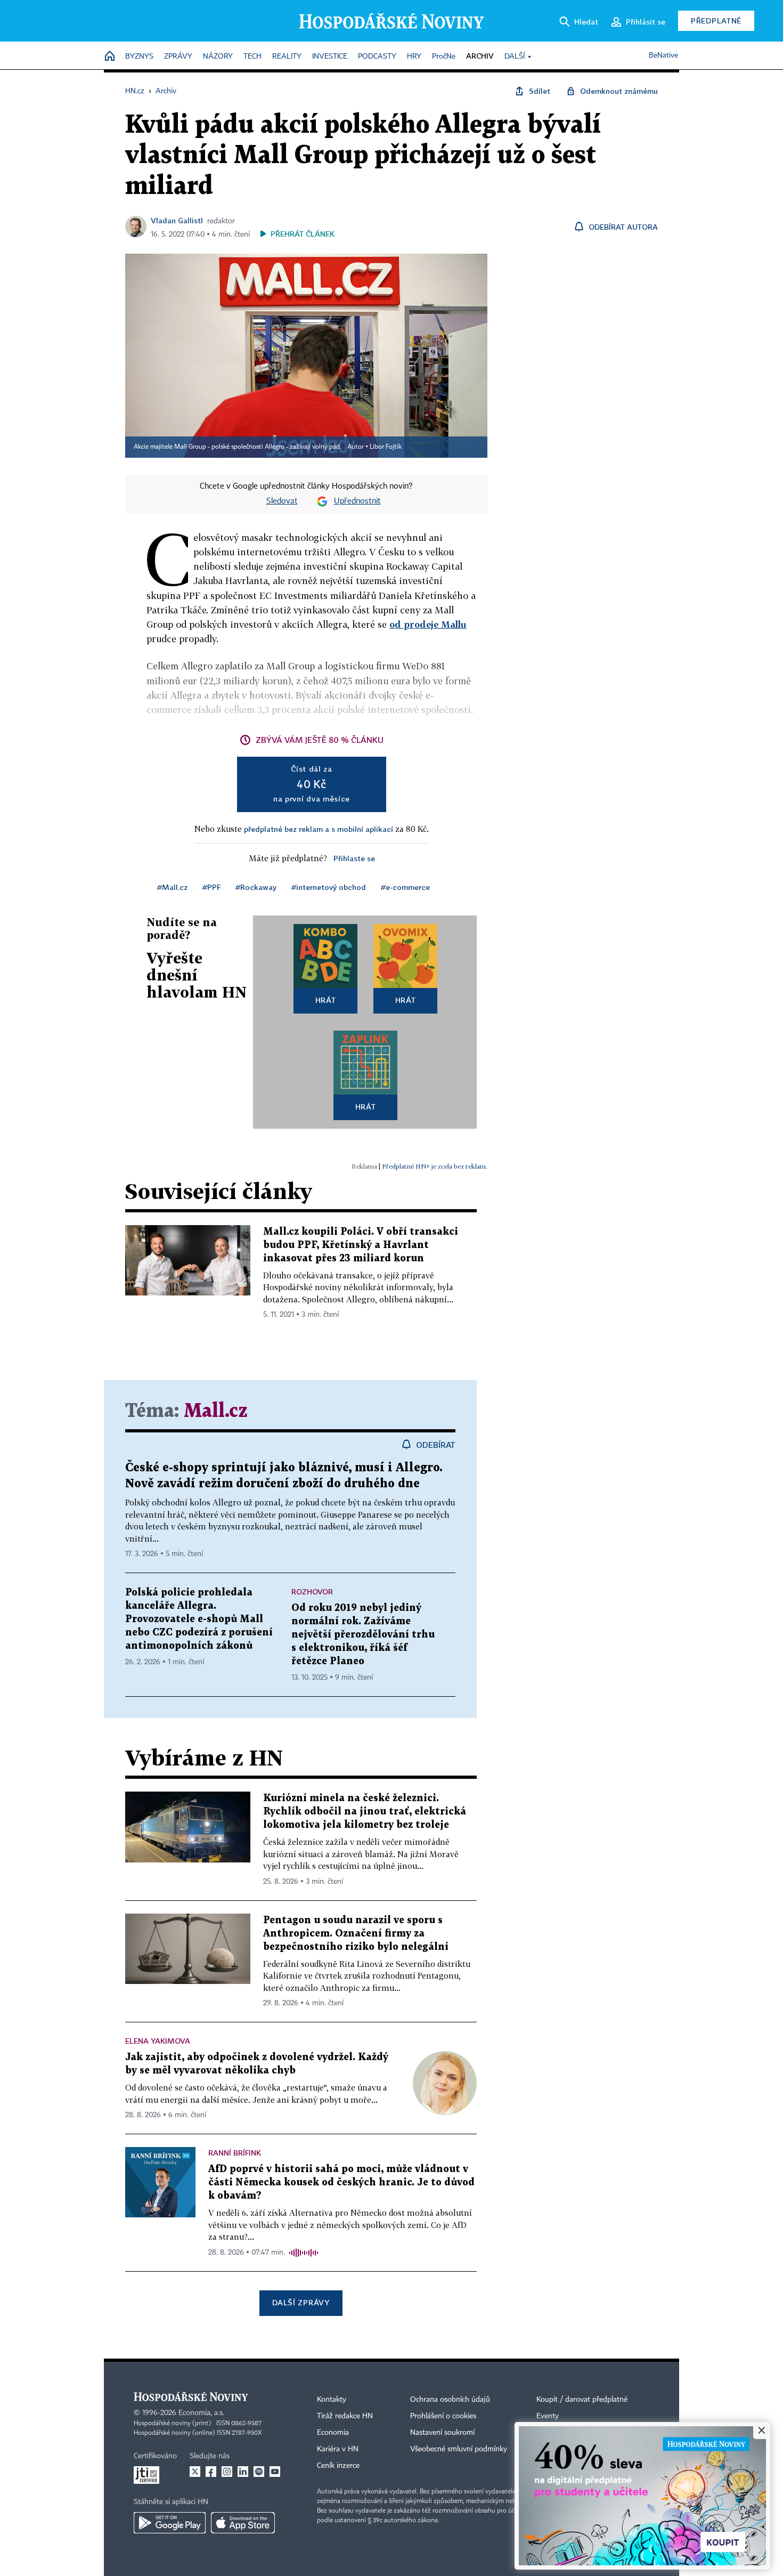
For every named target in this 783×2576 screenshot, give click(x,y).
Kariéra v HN (338, 2449)
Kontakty (332, 2400)
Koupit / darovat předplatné (582, 2400)
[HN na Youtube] (275, 2472)
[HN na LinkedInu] (243, 2472)
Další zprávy (301, 2302)
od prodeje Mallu (428, 624)
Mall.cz (216, 1411)
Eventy (548, 2416)
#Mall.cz (172, 887)
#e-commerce (405, 887)
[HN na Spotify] (259, 2472)
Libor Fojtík (386, 447)
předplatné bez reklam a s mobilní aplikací (319, 829)
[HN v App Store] (243, 2523)
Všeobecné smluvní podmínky (459, 2449)
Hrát (326, 1000)
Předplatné (716, 21)
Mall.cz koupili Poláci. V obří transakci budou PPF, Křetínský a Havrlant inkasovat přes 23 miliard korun (361, 1245)
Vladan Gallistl (177, 220)
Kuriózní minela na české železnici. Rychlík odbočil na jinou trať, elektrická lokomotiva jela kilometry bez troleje (365, 1812)
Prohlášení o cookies (443, 2416)
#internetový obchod (329, 887)
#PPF (211, 887)
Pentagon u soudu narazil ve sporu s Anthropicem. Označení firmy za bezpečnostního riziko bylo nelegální (356, 1934)
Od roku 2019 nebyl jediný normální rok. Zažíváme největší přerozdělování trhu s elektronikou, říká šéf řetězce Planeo (363, 1635)
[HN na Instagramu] (227, 2472)
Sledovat (282, 501)
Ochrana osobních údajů (450, 2400)
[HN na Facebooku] (211, 2472)
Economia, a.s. (201, 2413)
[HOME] (110, 57)
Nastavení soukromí (442, 2433)
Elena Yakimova (158, 2041)
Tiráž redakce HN (345, 2416)
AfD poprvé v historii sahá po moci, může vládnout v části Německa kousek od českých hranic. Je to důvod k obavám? (341, 2182)
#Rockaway (256, 887)
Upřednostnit (357, 501)
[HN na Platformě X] (195, 2472)
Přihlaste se (354, 858)
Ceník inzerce (338, 2466)
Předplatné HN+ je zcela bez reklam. (435, 1166)
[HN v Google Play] (170, 2523)
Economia (333, 2433)
